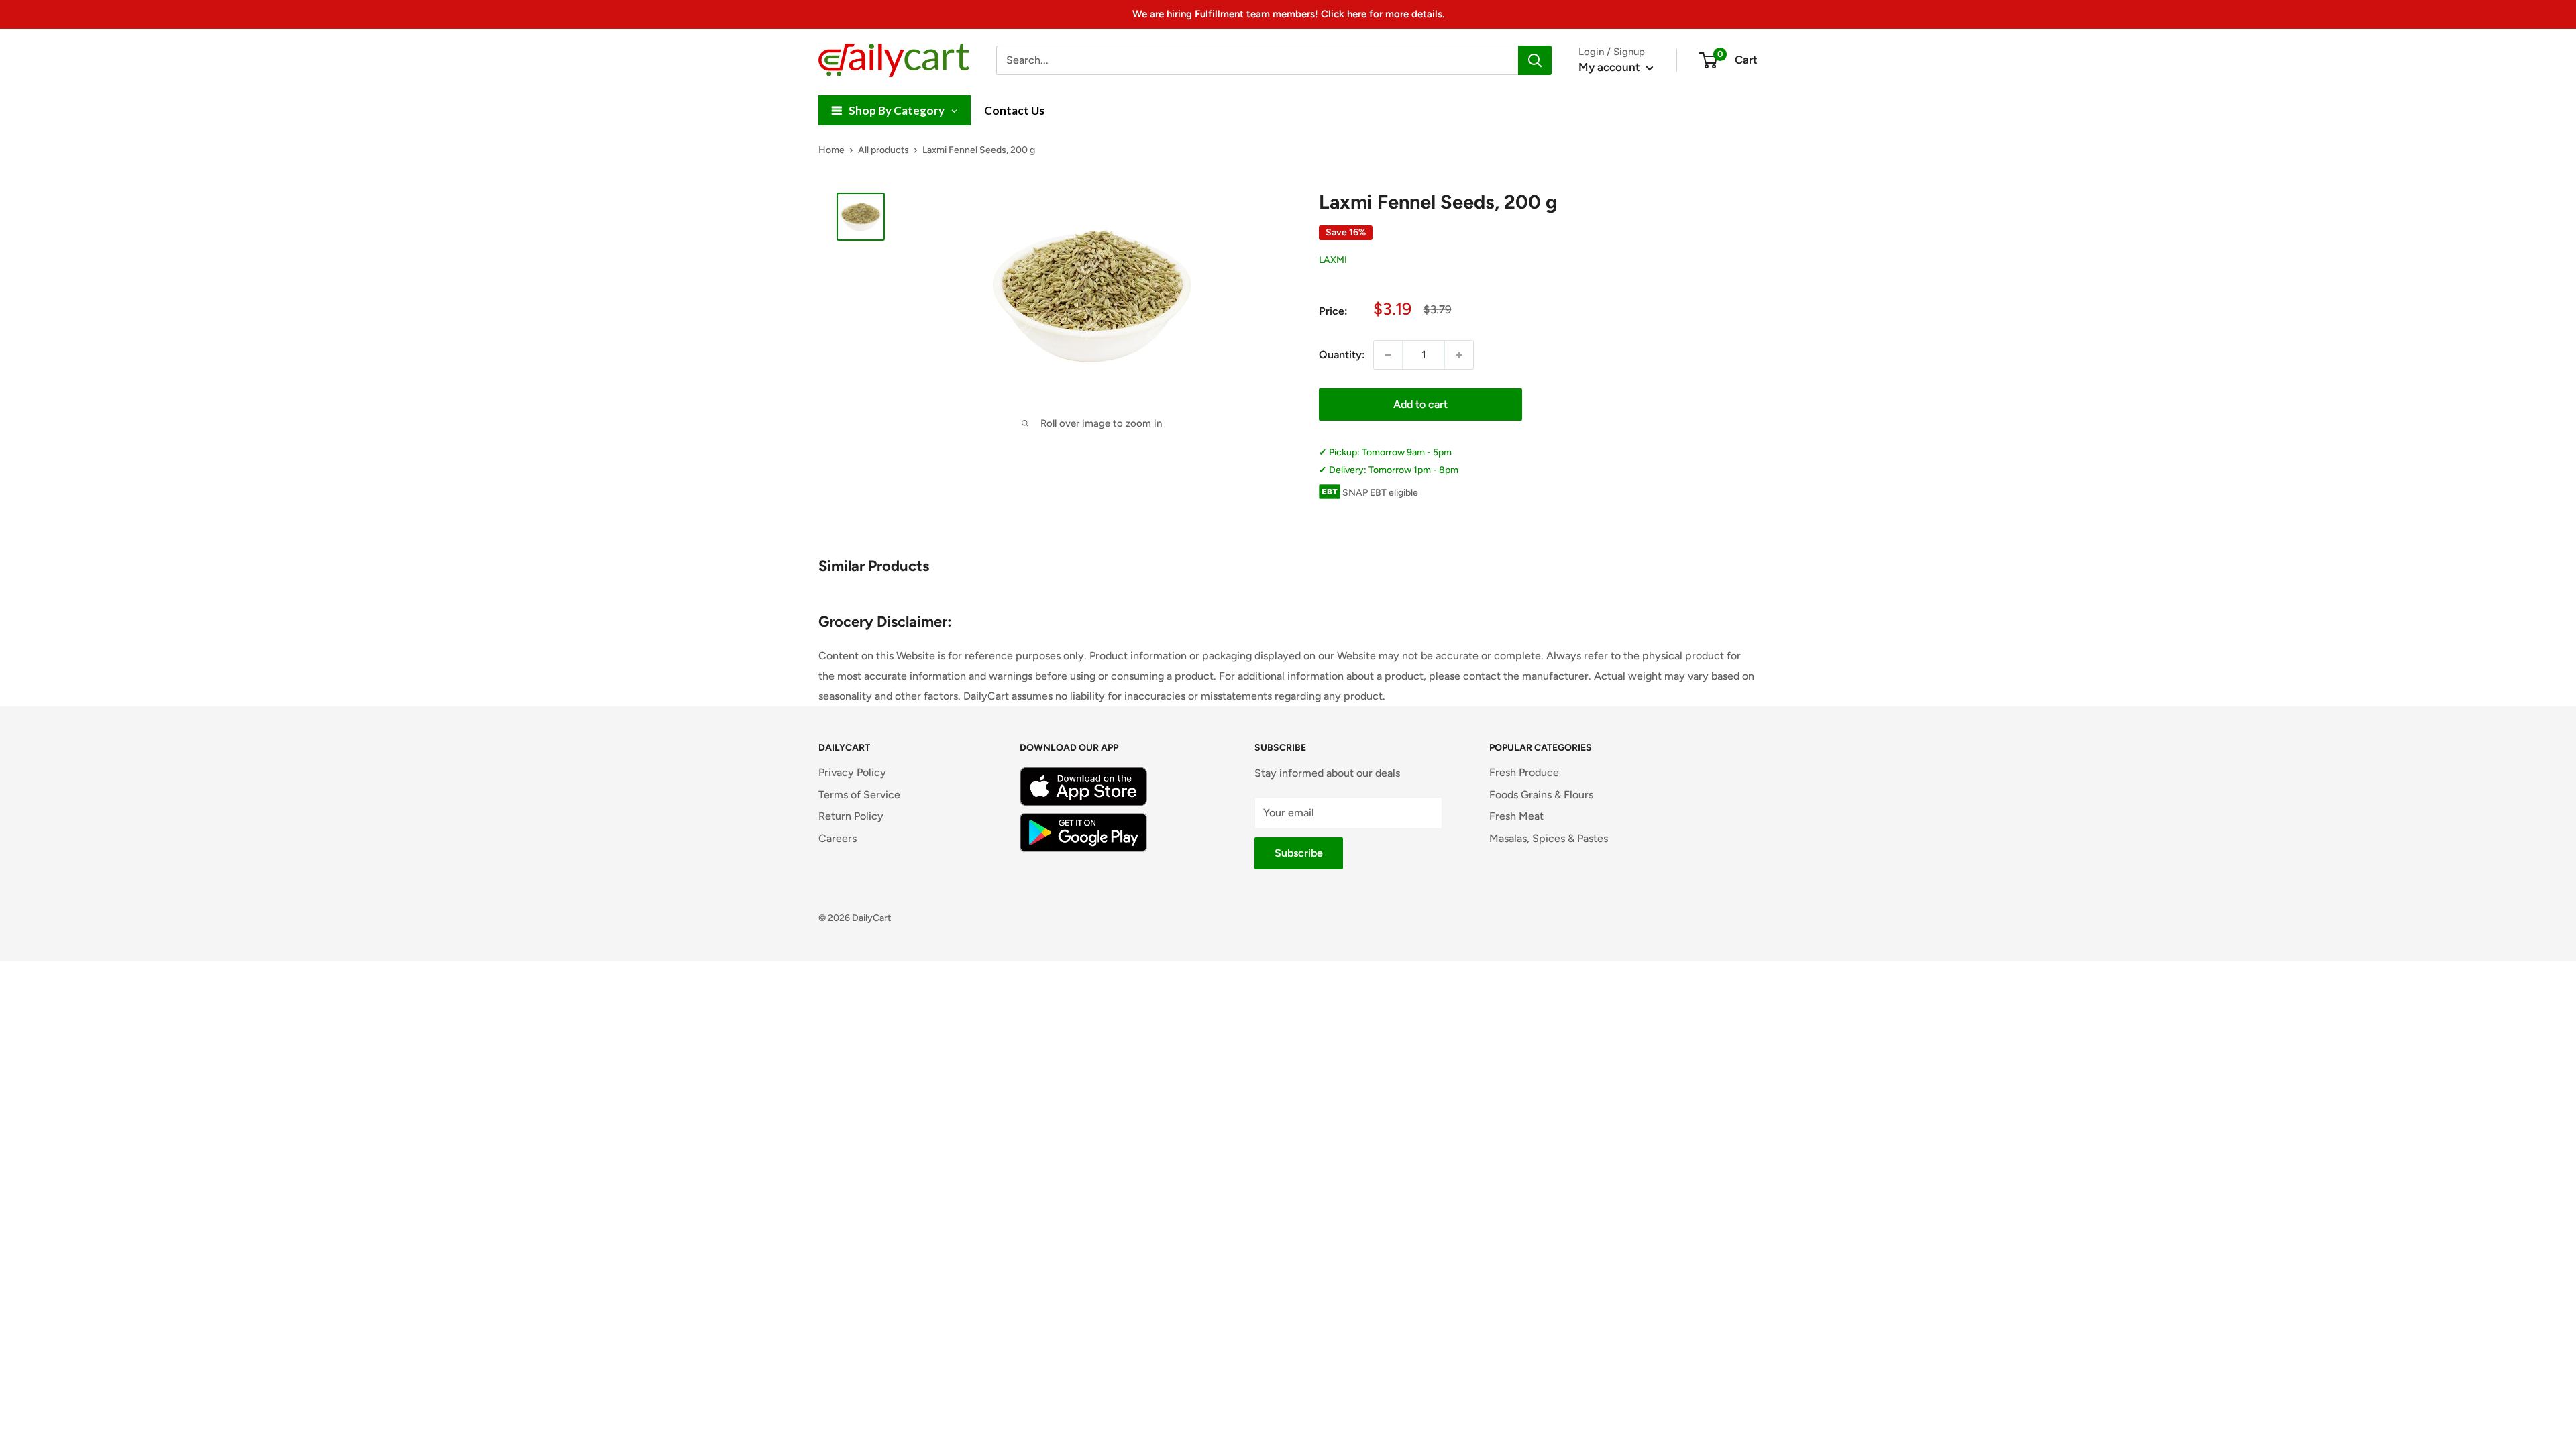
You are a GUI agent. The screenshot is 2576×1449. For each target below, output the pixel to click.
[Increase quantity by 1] (1459, 355)
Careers (838, 838)
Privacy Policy (852, 772)
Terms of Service (859, 795)
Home (831, 150)
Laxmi (1333, 260)
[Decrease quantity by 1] (1388, 355)
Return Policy (851, 816)
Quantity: (1342, 355)
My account (1611, 67)
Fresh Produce (1524, 772)
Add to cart (1420, 404)
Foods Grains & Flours (1541, 795)
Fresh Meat (1516, 816)
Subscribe (1299, 853)
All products (883, 150)
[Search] (1535, 60)
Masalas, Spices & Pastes (1549, 838)
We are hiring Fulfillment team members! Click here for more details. (1288, 14)
